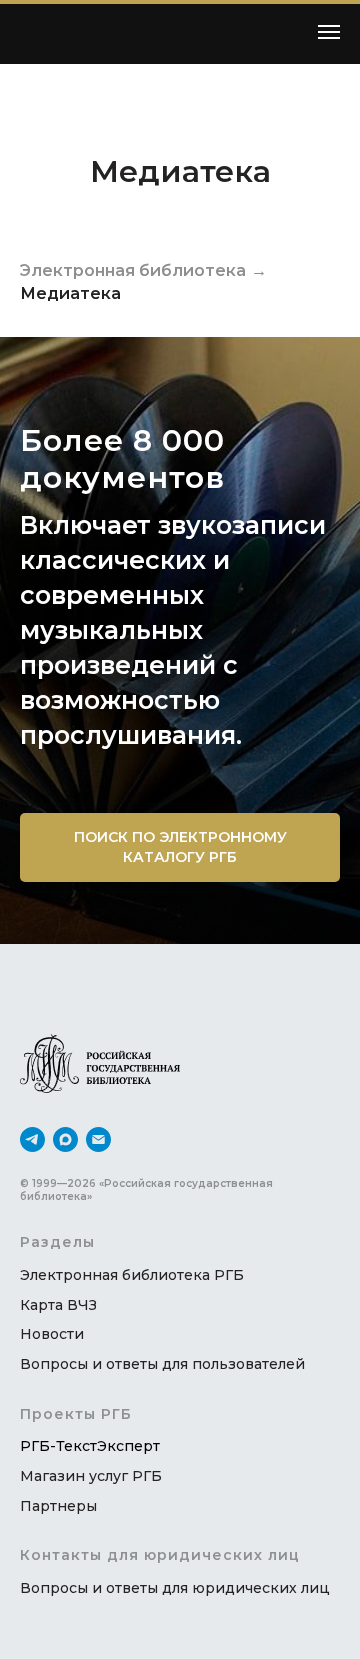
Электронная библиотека (133, 270)
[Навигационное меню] (329, 32)
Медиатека (70, 293)
